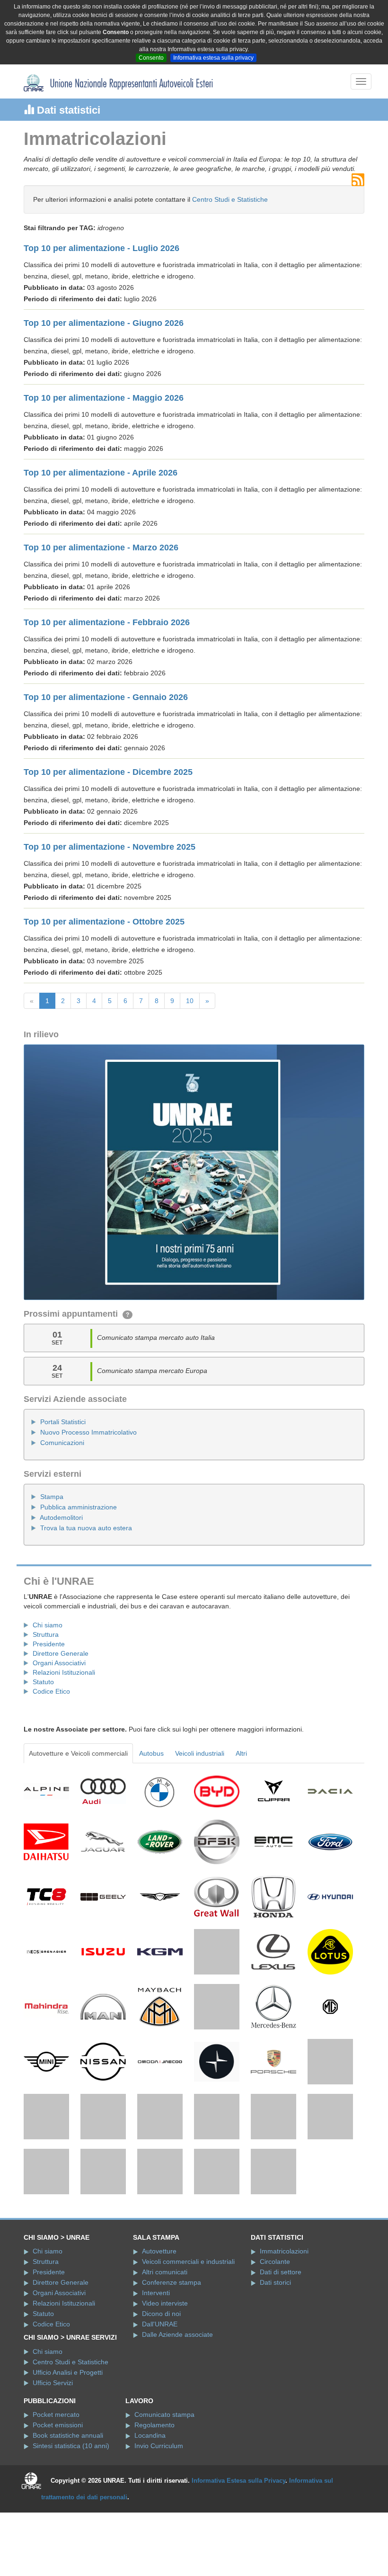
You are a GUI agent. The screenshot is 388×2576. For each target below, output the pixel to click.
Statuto (43, 1682)
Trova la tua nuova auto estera (86, 1528)
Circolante (275, 2333)
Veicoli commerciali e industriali (188, 2333)
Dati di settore (281, 2343)
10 (190, 1001)
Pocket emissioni (58, 2496)
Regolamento (154, 2496)
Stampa (52, 1497)
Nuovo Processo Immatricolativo (88, 1432)
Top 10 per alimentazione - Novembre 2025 (110, 847)
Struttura (46, 1634)
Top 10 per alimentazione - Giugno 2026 (104, 323)
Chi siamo (48, 1625)
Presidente (49, 1644)
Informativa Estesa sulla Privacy (238, 2552)
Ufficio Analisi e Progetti (68, 2443)
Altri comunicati (165, 2343)
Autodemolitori (61, 1517)
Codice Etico (51, 1691)
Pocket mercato (56, 2486)
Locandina (150, 2507)
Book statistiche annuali (68, 2507)
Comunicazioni (62, 1443)
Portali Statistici (63, 1422)
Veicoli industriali (200, 1753)
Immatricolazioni (284, 2323)
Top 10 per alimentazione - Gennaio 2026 (106, 697)
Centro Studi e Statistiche (230, 199)
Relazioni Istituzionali (64, 1672)
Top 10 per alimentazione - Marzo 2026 (101, 548)
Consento (151, 58)
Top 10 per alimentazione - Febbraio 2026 (107, 622)
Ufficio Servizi (53, 2454)
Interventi (156, 2364)
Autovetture (159, 2323)
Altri (241, 1753)
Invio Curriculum (159, 2517)
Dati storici (275, 2354)
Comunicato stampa (164, 2486)
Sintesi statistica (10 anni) (71, 2517)
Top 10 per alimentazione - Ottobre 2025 (104, 922)
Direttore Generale (61, 1653)
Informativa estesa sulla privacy (213, 58)
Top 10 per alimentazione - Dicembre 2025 (108, 772)
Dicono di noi (161, 2385)
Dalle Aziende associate (177, 2406)
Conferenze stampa (172, 2354)
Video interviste (165, 2375)
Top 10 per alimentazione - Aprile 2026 (101, 473)
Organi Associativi (59, 1663)
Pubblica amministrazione (79, 1507)
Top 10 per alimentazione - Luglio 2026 (101, 248)
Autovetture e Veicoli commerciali (78, 1753)
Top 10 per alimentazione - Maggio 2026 (104, 398)
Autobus (151, 1753)
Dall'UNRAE (160, 2396)
